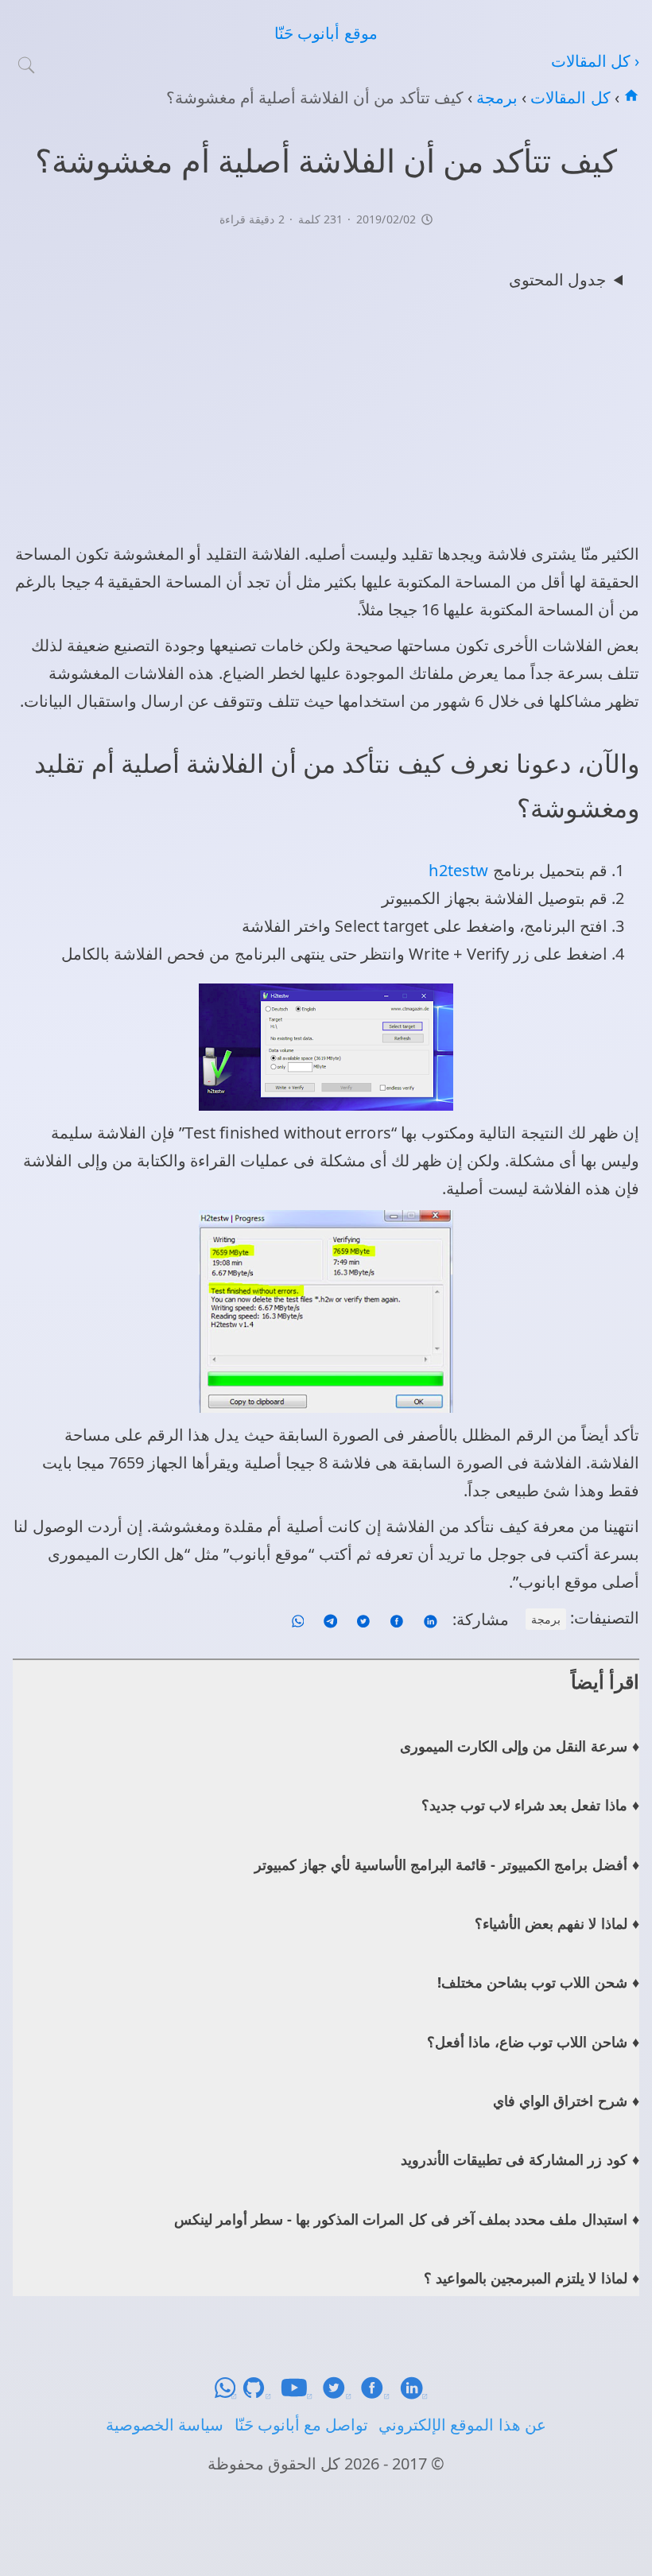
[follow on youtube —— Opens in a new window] (301, 2394)
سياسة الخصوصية (165, 2425)
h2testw (458, 870)
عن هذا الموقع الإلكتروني (462, 2425)
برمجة (495, 97)
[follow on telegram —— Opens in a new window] (328, 1619)
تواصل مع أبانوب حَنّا (301, 2425)
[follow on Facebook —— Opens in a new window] (395, 1619)
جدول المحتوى (557, 279)
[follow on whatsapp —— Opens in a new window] (298, 1619)
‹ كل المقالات (595, 61)
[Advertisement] (326, 421)
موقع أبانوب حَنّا (326, 33)
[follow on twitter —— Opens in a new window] (361, 1619)
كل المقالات (568, 97)
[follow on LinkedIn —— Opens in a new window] (428, 1619)
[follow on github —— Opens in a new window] (261, 2394)
